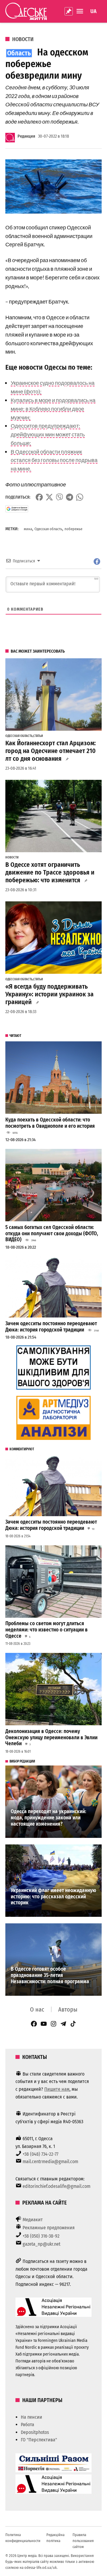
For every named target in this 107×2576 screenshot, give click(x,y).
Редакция (26, 136)
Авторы (68, 2009)
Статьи (38, 736)
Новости (23, 39)
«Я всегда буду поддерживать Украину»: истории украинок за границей (49, 994)
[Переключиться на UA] (93, 11)
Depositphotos (35, 2432)
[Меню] (81, 11)
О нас (37, 2009)
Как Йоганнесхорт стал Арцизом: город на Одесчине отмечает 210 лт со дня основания (51, 751)
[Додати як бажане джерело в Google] (17, 509)
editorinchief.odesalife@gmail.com (56, 2186)
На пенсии (32, 2417)
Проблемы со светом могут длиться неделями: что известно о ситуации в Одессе (47, 1630)
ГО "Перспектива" (39, 2440)
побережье (73, 529)
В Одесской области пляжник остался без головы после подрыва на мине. (54, 460)
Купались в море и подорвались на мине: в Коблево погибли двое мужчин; (53, 409)
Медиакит (33, 2220)
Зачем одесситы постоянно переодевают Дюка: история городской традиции (51, 1327)
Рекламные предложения (49, 2228)
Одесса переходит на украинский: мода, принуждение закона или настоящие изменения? (48, 1818)
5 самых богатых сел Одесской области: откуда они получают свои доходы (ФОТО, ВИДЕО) (52, 1233)
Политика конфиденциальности (23, 2538)
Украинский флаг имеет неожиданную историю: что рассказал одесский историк (53, 1897)
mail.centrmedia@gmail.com (50, 2162)
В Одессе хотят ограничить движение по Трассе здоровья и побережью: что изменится (50, 872)
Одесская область (48, 529)
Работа (27, 2425)
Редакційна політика (55, 2538)
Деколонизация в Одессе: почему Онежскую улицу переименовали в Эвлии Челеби (51, 1737)
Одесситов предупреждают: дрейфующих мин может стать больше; (48, 434)
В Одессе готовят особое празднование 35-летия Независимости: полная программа (50, 1975)
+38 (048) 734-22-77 (40, 2154)
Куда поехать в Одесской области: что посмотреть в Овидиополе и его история (50, 1123)
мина (28, 529)
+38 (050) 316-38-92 (41, 2236)
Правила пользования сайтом (83, 2541)
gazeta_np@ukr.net (41, 2244)
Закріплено (69, 11)
